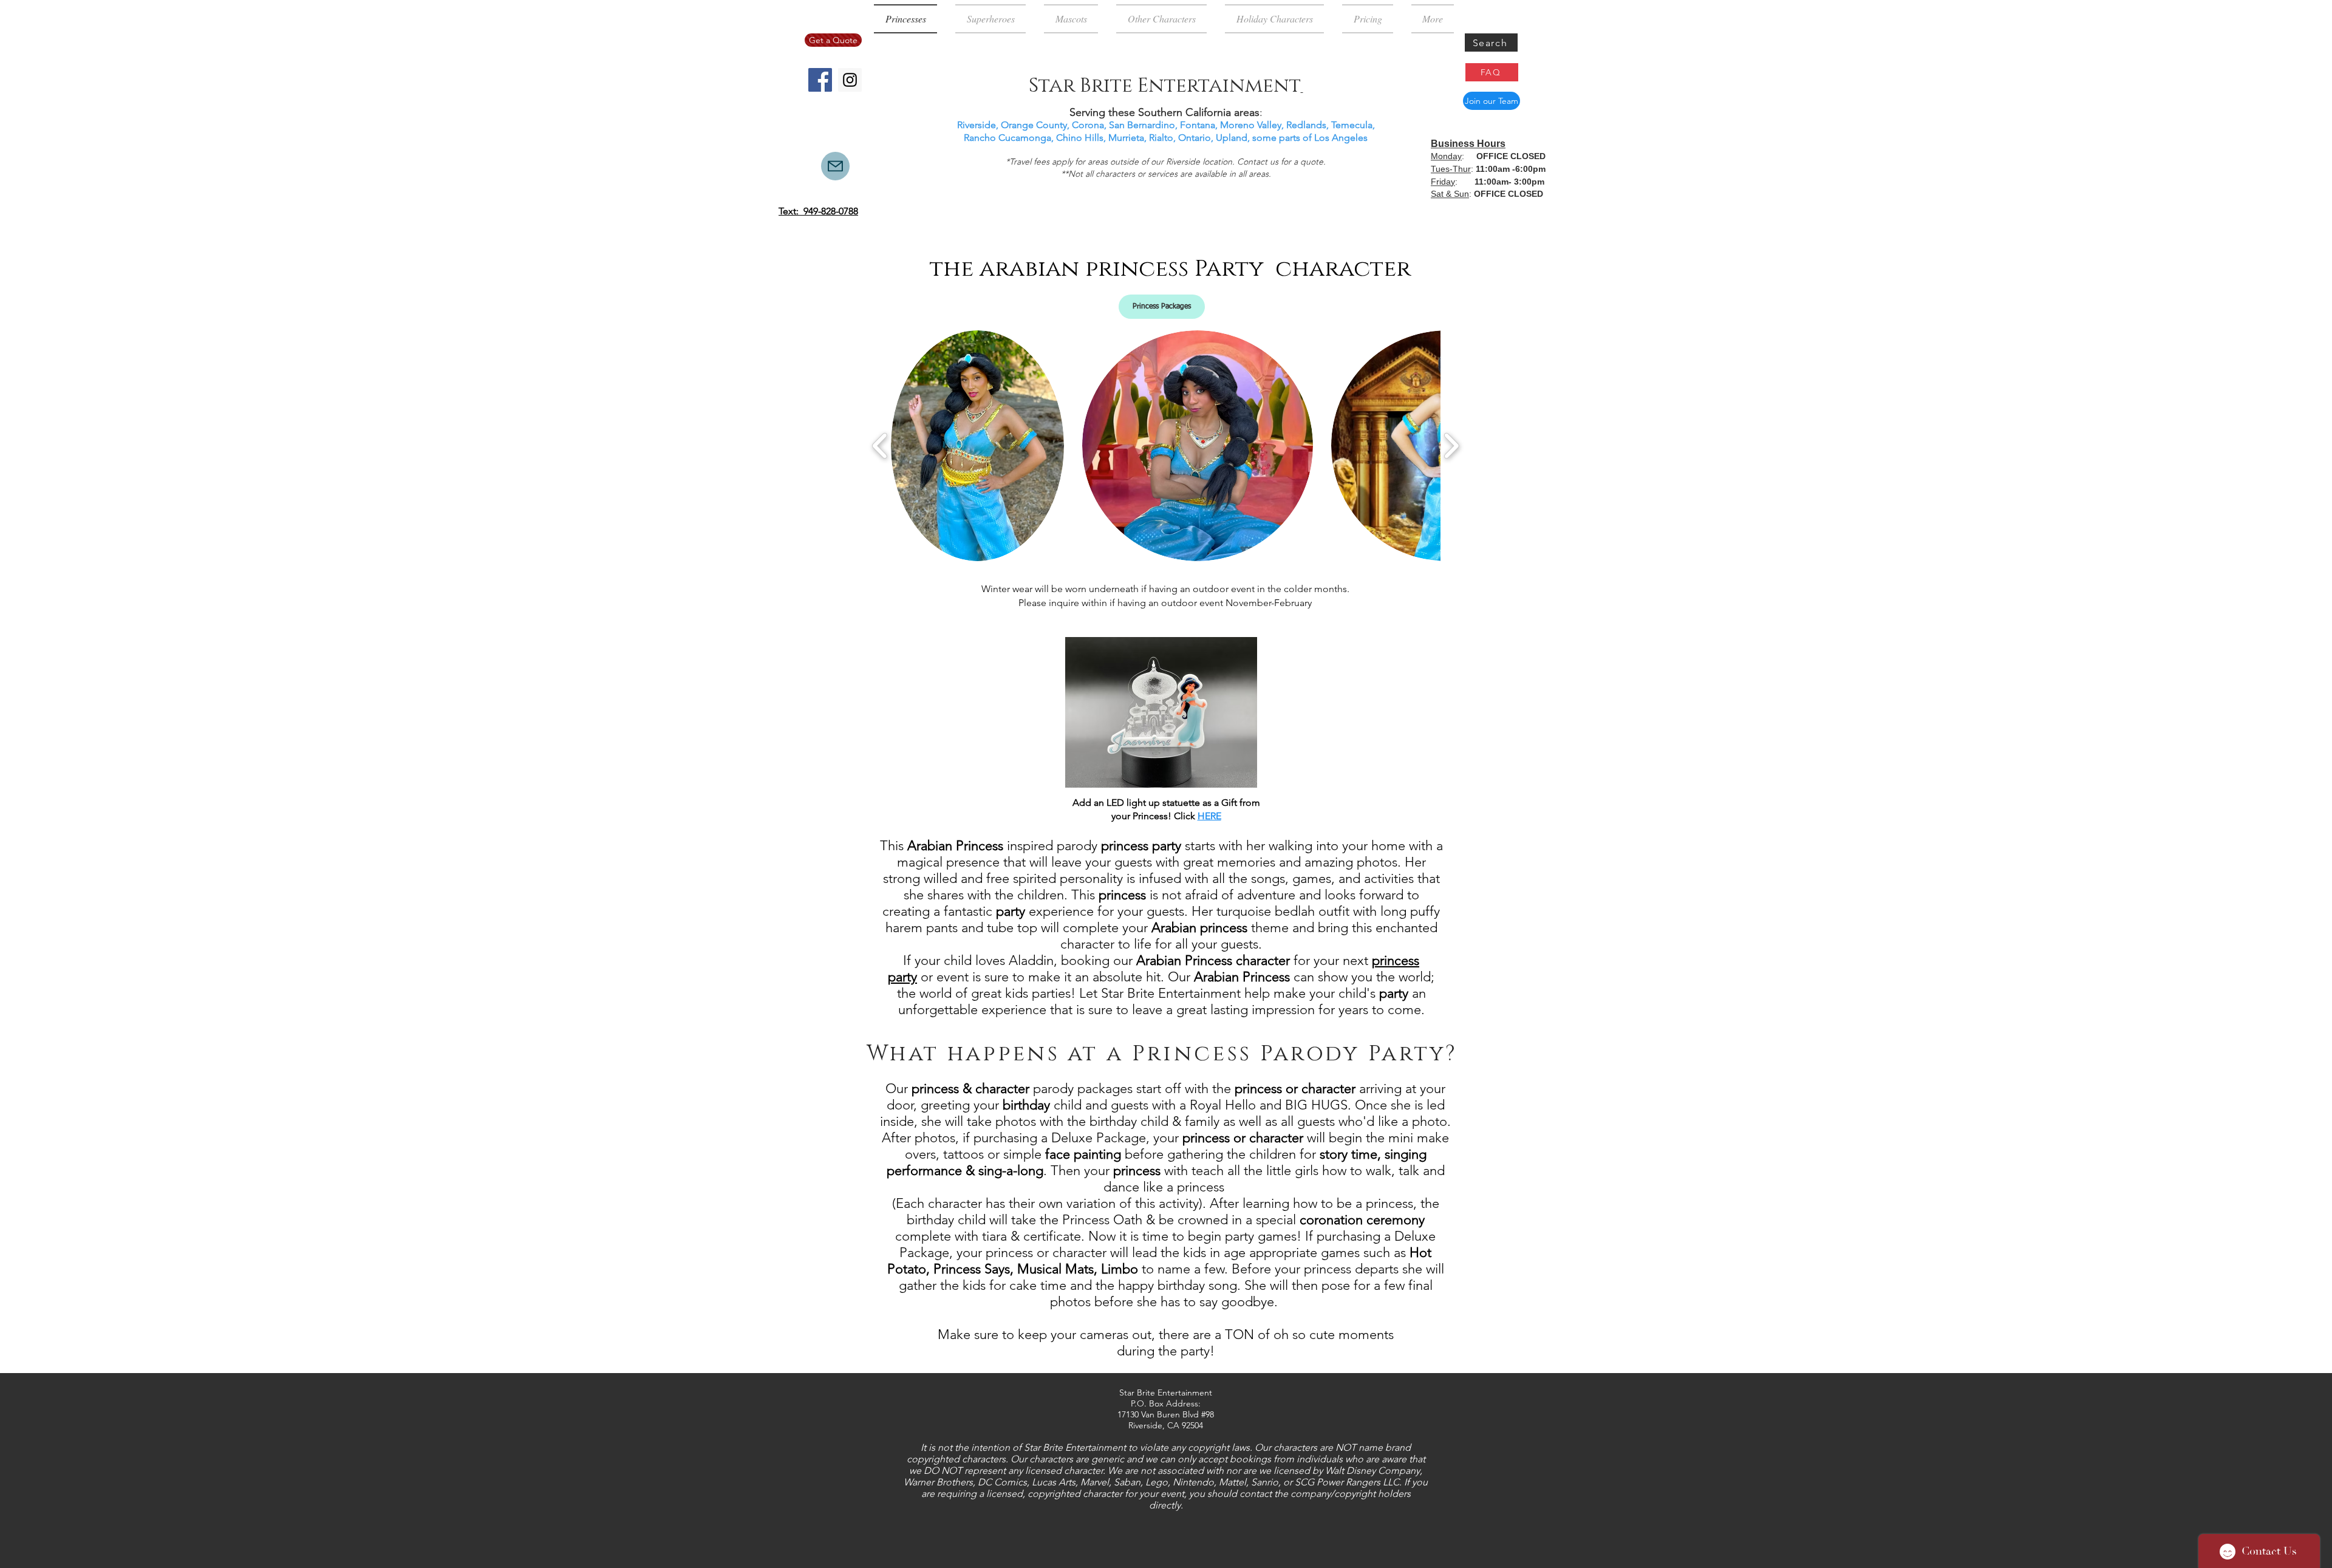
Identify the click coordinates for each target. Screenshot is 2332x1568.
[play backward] (880, 446)
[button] (977, 446)
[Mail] (835, 166)
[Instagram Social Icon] (850, 80)
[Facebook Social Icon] (820, 80)
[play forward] (1451, 446)
